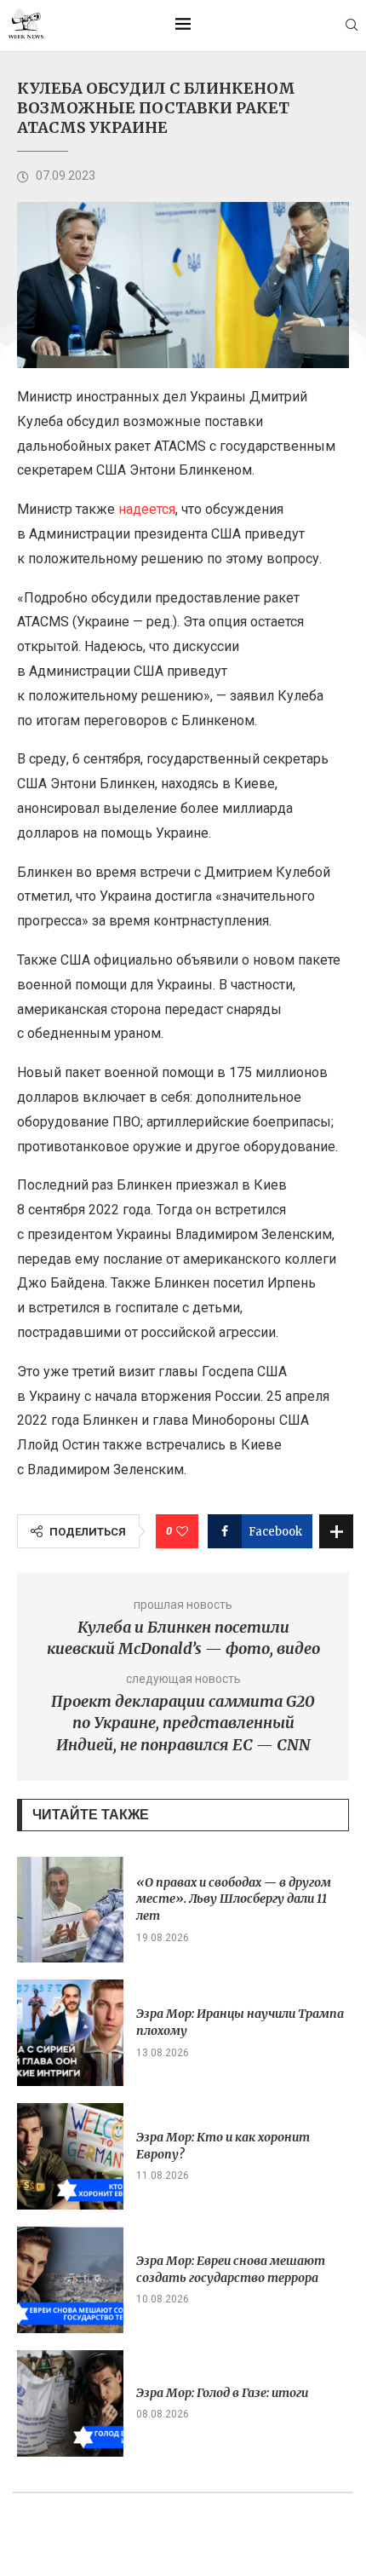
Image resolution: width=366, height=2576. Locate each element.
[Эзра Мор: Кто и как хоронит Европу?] (70, 2156)
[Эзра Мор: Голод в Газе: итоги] (70, 2403)
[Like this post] (182, 1531)
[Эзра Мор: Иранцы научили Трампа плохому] (70, 2033)
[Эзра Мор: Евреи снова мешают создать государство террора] (70, 2280)
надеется (147, 509)
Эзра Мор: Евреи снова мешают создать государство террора (231, 2269)
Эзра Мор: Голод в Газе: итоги (222, 2393)
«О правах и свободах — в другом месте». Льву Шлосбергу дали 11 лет (234, 1899)
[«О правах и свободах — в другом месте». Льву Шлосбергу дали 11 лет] (70, 1910)
